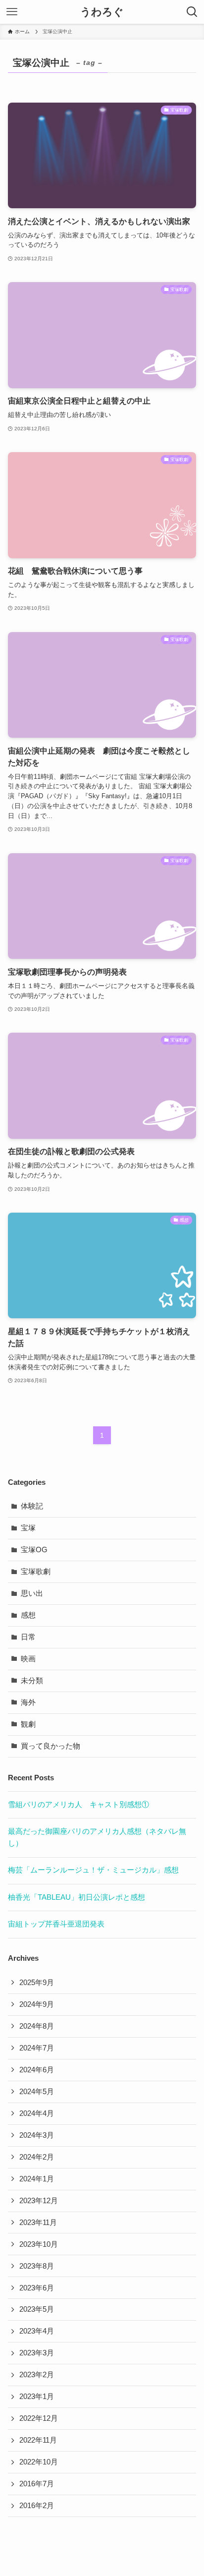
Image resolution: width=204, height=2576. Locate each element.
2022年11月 (38, 2440)
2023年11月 (38, 2223)
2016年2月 (37, 2506)
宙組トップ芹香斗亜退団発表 (56, 1924)
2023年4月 (37, 2331)
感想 (28, 1615)
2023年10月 (39, 2244)
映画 (28, 1659)
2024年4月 (37, 2113)
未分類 (32, 1681)
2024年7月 (37, 2048)
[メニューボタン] (12, 12)
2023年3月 (37, 2353)
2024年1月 (37, 2179)
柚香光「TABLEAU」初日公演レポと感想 (76, 1897)
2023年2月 (37, 2375)
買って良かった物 (51, 1746)
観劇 (28, 1724)
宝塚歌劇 (36, 1572)
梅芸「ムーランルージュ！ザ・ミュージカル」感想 (93, 1870)
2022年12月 (39, 2418)
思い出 (32, 1593)
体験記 (32, 1506)
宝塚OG (34, 1550)
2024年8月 (37, 2026)
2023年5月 (37, 2309)
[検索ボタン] (192, 12)
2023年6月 (37, 2288)
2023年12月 (39, 2201)
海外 (28, 1702)
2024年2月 (37, 2157)
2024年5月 (37, 2092)
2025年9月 (37, 1983)
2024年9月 (37, 2004)
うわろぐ (102, 12)
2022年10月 (39, 2462)
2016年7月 (37, 2484)
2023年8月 (37, 2266)
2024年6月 (37, 2070)
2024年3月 (37, 2135)
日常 (28, 1637)
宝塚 (28, 1528)
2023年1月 (37, 2397)
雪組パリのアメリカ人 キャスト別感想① (78, 1805)
